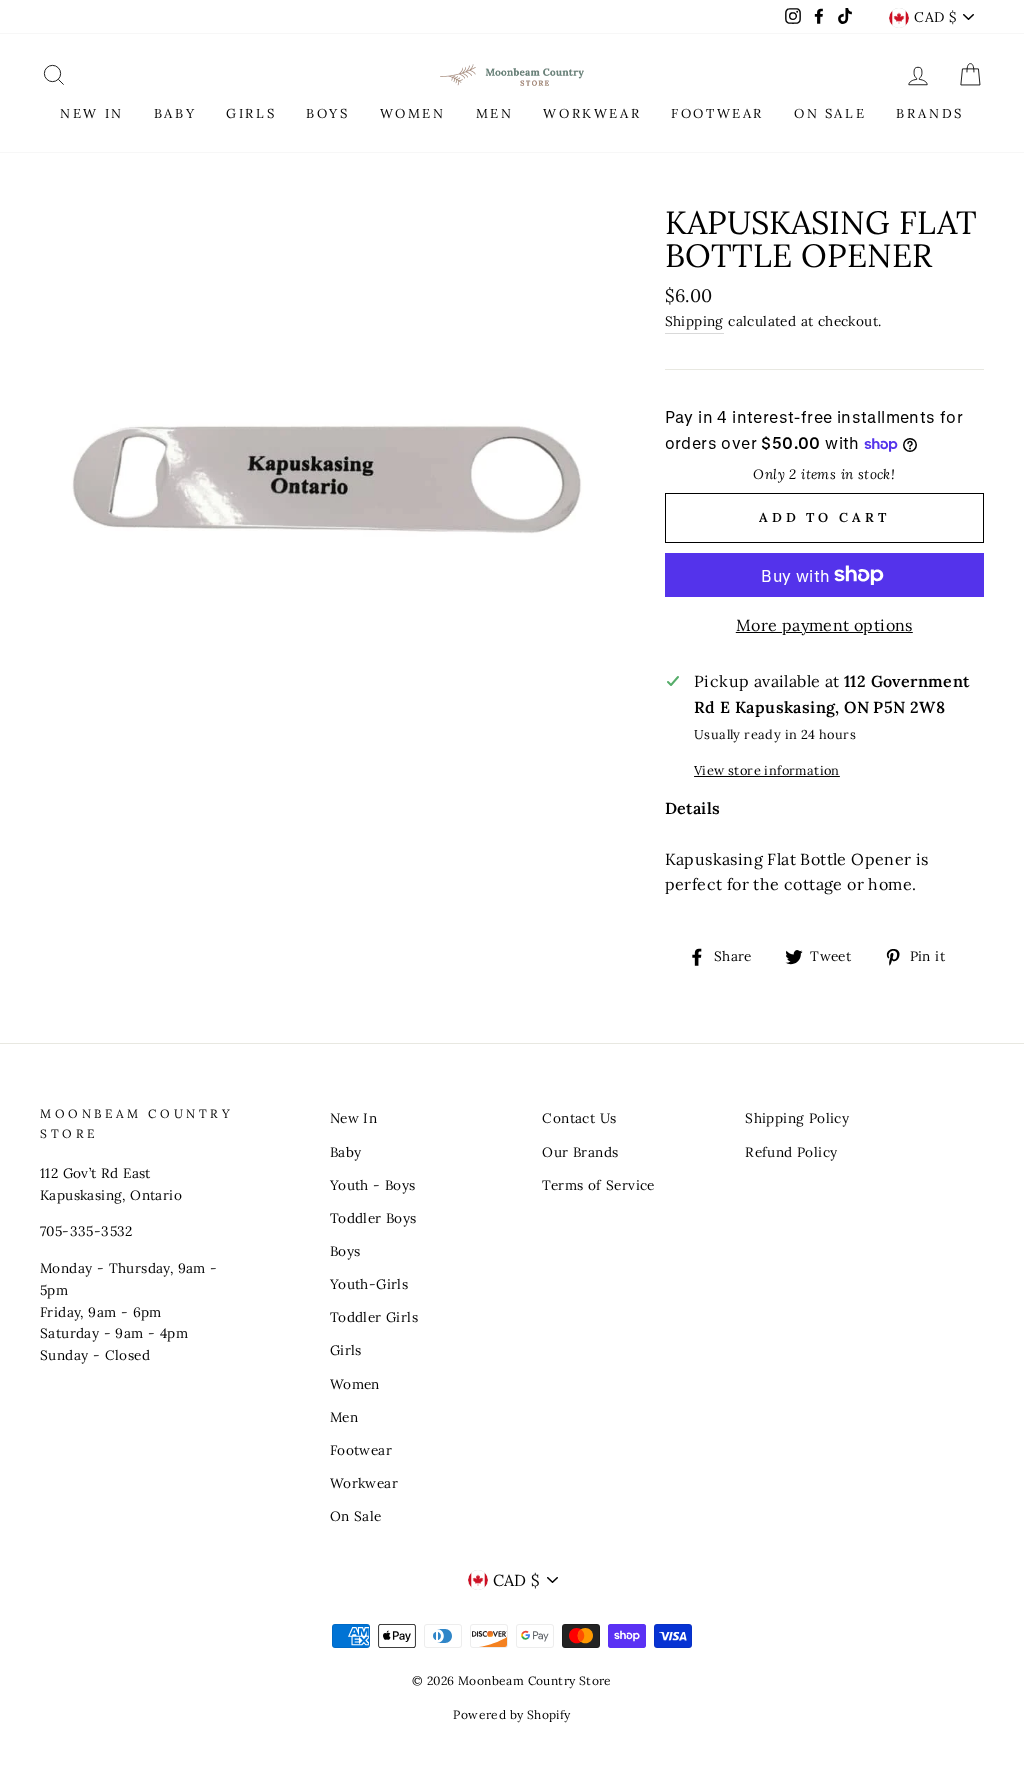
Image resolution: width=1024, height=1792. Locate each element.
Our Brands (580, 1152)
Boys (345, 1251)
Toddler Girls (374, 1317)
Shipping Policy (797, 1118)
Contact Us (579, 1118)
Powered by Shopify (511, 1714)
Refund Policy (791, 1152)
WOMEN (413, 113)
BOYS (327, 113)
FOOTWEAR (717, 113)
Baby (346, 1152)
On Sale (356, 1516)
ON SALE (830, 113)
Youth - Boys (373, 1185)
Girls (346, 1350)
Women (355, 1384)
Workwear (364, 1483)
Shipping (694, 321)
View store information (767, 770)
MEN (495, 113)
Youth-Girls (369, 1284)
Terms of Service (598, 1185)
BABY (175, 113)
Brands (930, 113)
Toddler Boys (373, 1218)
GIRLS (251, 113)
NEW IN (92, 113)
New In (353, 1118)
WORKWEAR (592, 113)
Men (344, 1417)
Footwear (361, 1450)
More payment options (824, 625)
